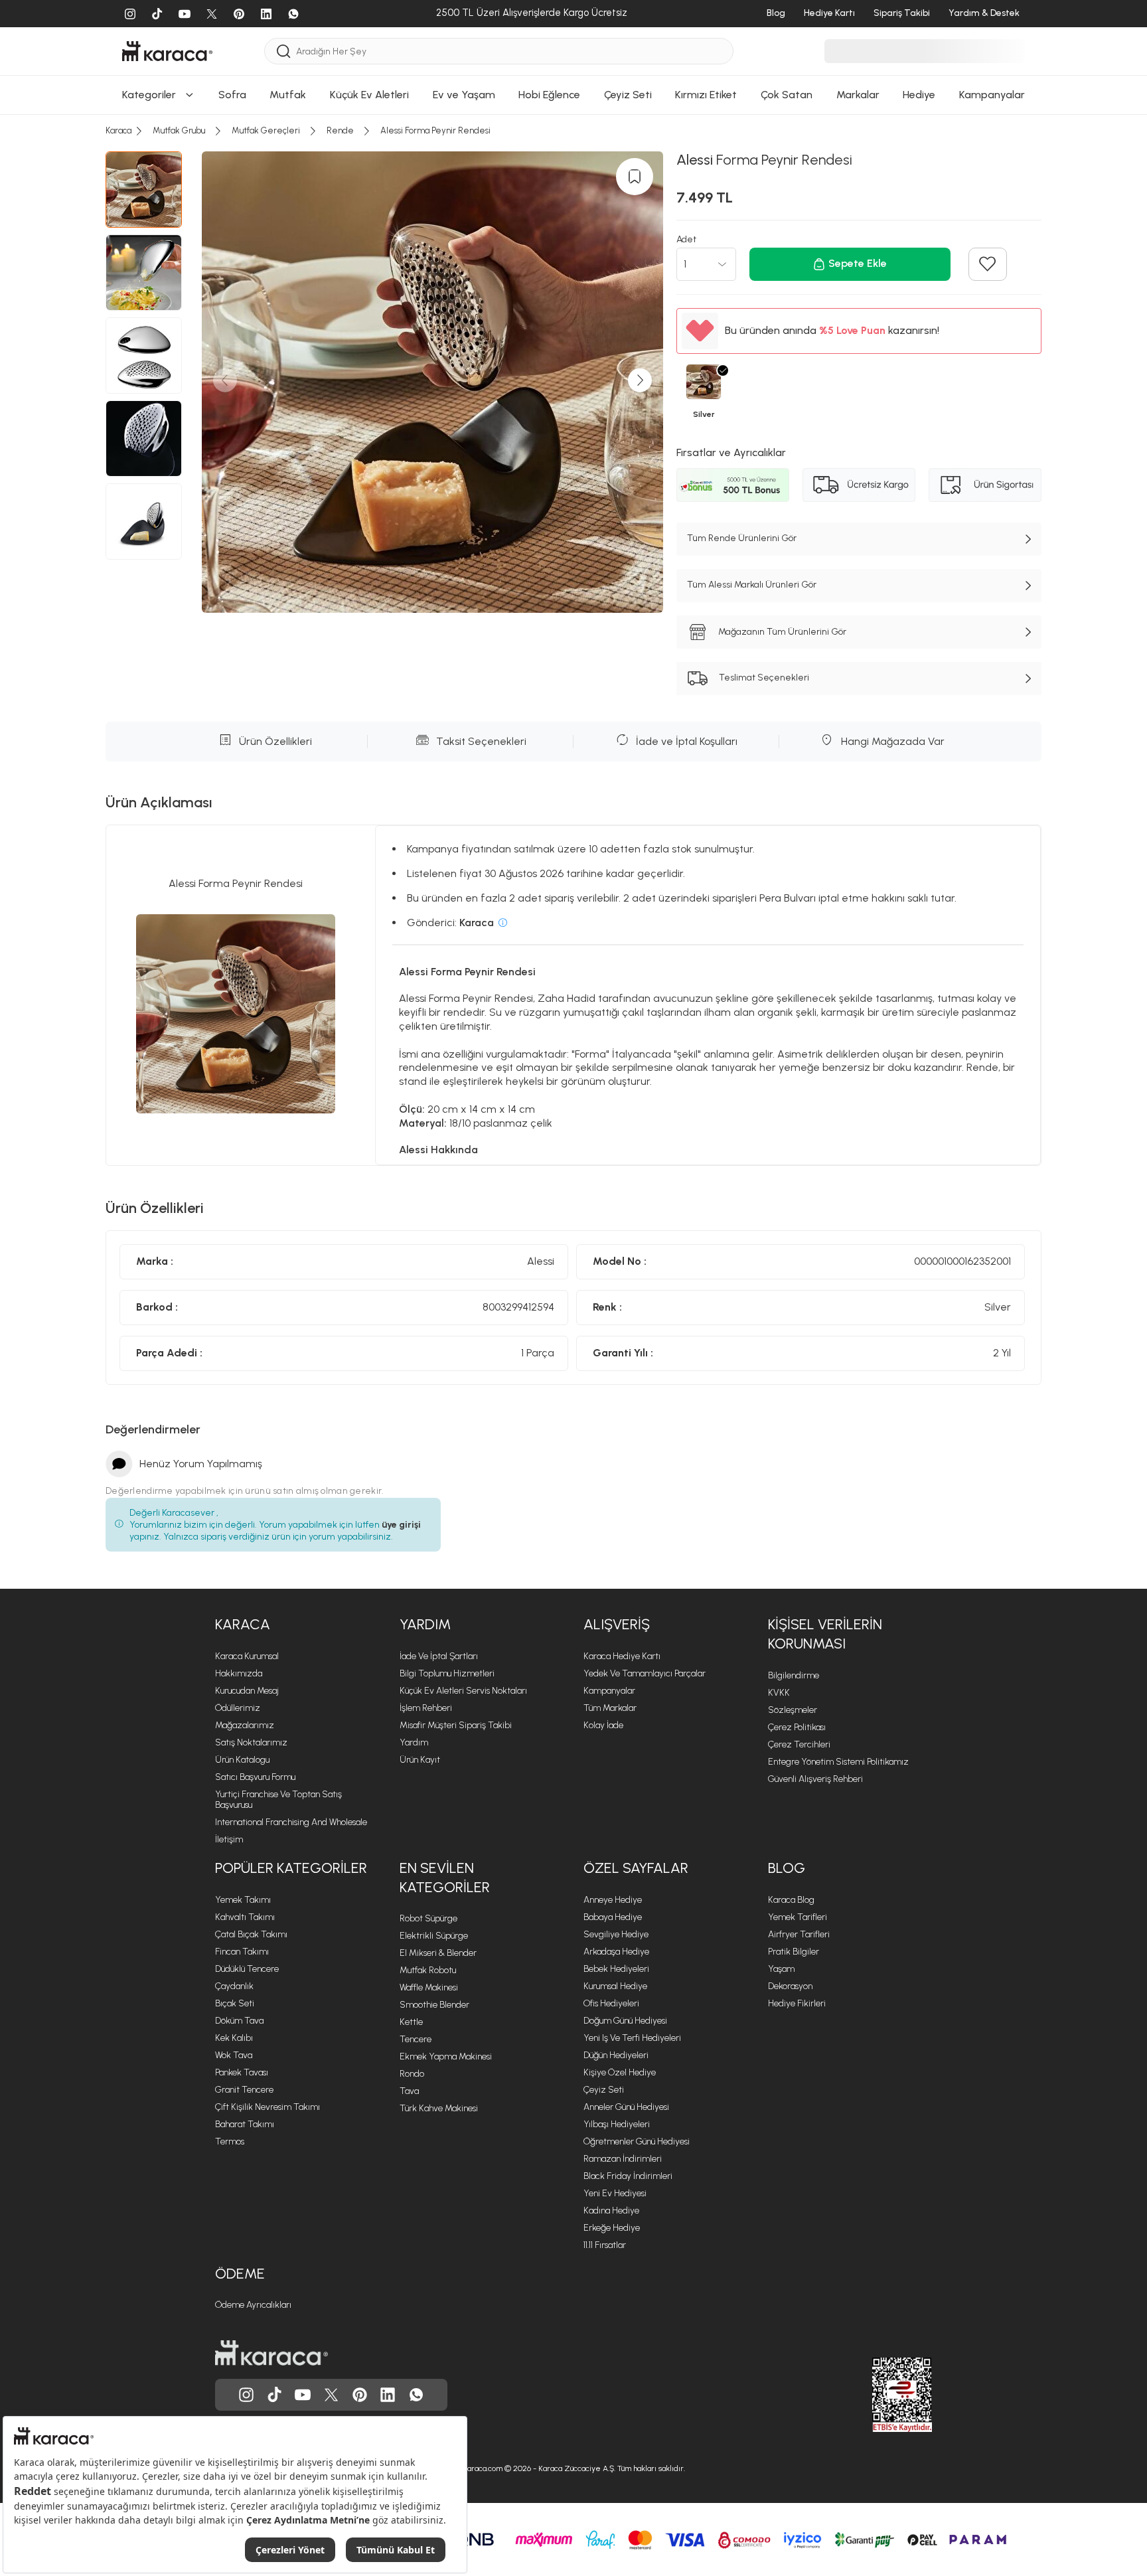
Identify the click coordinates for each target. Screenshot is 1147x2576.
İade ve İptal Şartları (439, 1656)
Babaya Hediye (613, 1917)
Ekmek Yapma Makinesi (446, 2056)
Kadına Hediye (611, 2211)
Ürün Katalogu (242, 1760)
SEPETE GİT (573, 28)
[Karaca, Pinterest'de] (360, 2395)
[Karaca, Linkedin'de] (388, 2395)
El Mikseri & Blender (438, 1953)
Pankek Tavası (242, 2072)
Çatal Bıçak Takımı (251, 1934)
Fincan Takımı (242, 1952)
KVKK (779, 1693)
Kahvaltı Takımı (245, 1917)
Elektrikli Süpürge (434, 1936)
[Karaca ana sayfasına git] (271, 2353)
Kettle (411, 2022)
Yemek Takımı (243, 1900)
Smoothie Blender (434, 2005)
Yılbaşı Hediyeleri (617, 2124)
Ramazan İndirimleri (623, 2159)
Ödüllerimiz (238, 1708)
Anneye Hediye (613, 1900)
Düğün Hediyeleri (616, 2055)
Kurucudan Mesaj (247, 1691)
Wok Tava (234, 2055)
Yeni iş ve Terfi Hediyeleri (632, 2038)
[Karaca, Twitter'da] (331, 2395)
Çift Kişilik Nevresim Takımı (268, 2107)
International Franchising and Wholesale (291, 1822)
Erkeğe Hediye (612, 2228)
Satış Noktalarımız (251, 1742)
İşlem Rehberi (426, 1708)
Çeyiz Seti (604, 2090)
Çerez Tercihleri (799, 1744)
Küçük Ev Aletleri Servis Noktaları (463, 1691)
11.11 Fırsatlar (605, 2245)
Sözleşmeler (793, 1710)
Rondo (412, 2074)
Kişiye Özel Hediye (620, 2072)
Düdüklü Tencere (247, 1969)
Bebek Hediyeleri (616, 1969)
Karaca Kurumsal (247, 1656)
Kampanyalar (609, 1691)
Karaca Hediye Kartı (622, 1656)
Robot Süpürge (428, 1918)
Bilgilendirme (794, 1675)
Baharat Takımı (245, 2124)
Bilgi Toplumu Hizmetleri (447, 1673)
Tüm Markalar (610, 1708)
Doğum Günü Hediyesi (625, 2021)
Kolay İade (603, 1725)
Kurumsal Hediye (615, 1986)
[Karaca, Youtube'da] (303, 2395)
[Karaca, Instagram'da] (246, 2395)
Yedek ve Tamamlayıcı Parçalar (645, 1673)
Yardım (425, 1624)
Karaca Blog (791, 1900)
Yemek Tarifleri (798, 1917)
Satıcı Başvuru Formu (255, 1777)
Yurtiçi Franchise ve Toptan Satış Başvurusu (278, 1800)
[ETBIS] (878, 2395)
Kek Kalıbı (234, 2038)
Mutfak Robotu (428, 1970)
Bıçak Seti (235, 2003)
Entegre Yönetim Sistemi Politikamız (838, 1762)
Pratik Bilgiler (794, 1952)
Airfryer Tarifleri (799, 1934)
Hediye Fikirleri (797, 2003)
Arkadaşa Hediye (616, 1952)
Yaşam (781, 1969)
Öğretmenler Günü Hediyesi (637, 2141)
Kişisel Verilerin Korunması (825, 1634)
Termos (230, 2141)
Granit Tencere (244, 2090)
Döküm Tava (239, 2021)
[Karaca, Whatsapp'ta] (416, 2395)
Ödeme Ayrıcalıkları (253, 2305)
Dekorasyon (790, 1986)
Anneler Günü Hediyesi (626, 2107)
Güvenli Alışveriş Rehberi (815, 1779)
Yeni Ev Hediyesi (615, 2193)
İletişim (229, 1839)
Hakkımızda (239, 1673)
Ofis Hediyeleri (611, 2003)
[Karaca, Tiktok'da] (275, 2395)
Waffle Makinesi (429, 1987)
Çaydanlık (234, 1986)
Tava (409, 2091)
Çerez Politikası (797, 1727)
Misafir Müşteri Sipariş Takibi (456, 1725)
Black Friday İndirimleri (628, 2176)
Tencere (416, 2039)
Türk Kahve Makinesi (439, 2108)
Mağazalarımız (245, 1725)
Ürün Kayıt (420, 1760)
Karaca (243, 1624)
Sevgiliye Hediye (616, 1934)
